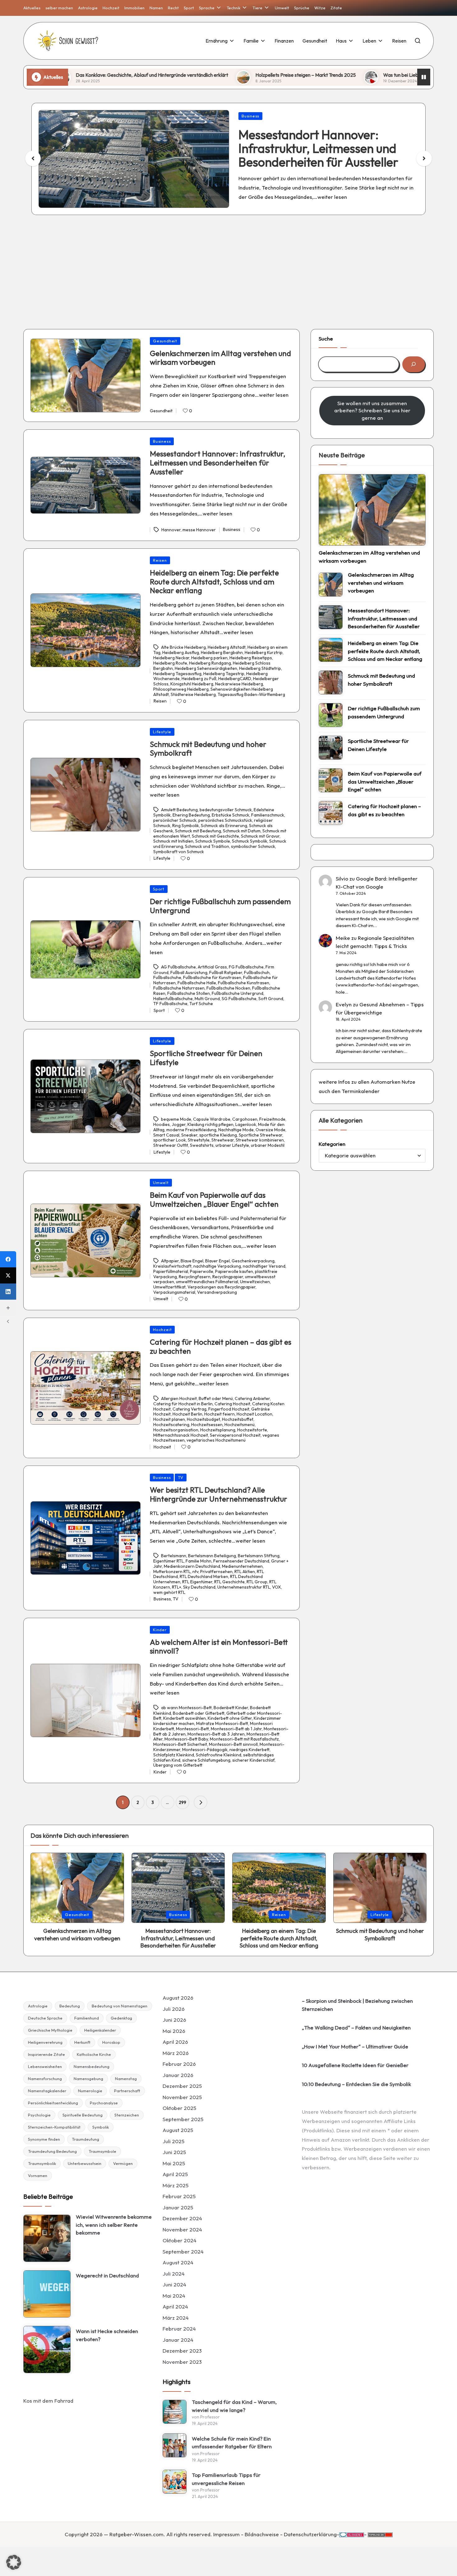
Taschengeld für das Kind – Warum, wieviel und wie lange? (234, 2406)
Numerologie (90, 2091)
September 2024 (183, 2251)
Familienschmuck (268, 815)
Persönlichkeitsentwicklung (53, 2103)
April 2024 (175, 2306)
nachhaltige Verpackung (217, 1266)
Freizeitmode (272, 1119)
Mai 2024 (174, 2296)
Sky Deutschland (199, 1587)
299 (182, 1802)
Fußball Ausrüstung (189, 972)
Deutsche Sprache (45, 2018)
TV (181, 1477)
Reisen (160, 560)
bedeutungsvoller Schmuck (226, 810)
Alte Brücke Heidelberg (183, 647)
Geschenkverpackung (253, 1261)
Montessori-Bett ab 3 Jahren (216, 1734)
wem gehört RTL (169, 1592)
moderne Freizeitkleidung (191, 1130)
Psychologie (39, 2115)
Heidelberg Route (170, 663)
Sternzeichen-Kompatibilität (54, 2127)
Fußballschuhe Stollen (189, 993)
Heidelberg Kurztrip (264, 652)
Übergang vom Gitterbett (178, 1765)
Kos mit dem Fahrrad (48, 2401)
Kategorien (332, 1144)
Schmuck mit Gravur (260, 836)
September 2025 (183, 2119)
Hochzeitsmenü (240, 1425)
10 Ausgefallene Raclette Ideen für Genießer (355, 2065)
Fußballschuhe (167, 977)
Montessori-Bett (192, 1729)
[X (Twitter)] (8, 1275)
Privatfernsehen (216, 1572)
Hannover (171, 530)
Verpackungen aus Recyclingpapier (222, 1287)
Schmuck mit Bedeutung (198, 831)
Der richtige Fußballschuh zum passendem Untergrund (220, 906)
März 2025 (175, 2185)
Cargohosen (245, 1119)
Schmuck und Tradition (207, 846)
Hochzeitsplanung (218, 1430)
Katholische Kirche (94, 2054)
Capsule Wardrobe (212, 1119)
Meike (343, 938)
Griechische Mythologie (50, 2030)
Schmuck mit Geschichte (215, 836)
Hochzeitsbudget (203, 1419)
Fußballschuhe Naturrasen (179, 988)
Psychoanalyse (104, 2103)
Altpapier (170, 1261)
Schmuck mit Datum (242, 831)
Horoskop (111, 2042)
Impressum (226, 2534)
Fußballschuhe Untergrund (238, 993)
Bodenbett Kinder (231, 1708)
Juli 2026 (174, 2009)
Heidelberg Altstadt (227, 647)
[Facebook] (8, 1259)
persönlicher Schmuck (175, 820)
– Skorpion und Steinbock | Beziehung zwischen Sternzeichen (357, 2005)
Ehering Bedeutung (191, 815)
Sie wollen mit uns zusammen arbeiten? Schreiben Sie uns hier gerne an (372, 411)
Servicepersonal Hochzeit (235, 1435)
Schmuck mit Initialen (173, 841)
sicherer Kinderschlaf (253, 1760)
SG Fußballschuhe (239, 999)
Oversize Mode (270, 1130)
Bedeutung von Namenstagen (120, 2006)
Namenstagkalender (47, 2091)
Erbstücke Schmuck (231, 815)
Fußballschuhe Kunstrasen (244, 983)
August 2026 (178, 1998)
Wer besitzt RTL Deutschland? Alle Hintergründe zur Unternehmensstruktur (219, 1494)
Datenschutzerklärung (310, 2534)
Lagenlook (246, 1124)
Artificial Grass (212, 967)
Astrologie (38, 2006)
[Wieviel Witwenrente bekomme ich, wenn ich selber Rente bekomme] (47, 2238)
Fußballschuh (257, 972)
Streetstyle (199, 1140)
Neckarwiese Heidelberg (239, 684)
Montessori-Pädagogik (205, 1750)
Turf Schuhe (201, 1004)
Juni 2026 (174, 2020)
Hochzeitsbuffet (238, 1419)
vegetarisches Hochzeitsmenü (216, 1440)
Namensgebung (88, 2079)
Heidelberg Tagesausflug (177, 674)
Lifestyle (162, 732)
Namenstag (126, 2079)
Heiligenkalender (100, 2030)
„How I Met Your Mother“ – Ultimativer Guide (355, 2046)
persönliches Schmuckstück (225, 820)
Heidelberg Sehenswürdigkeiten (206, 668)
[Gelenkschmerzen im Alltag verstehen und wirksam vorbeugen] (372, 510)
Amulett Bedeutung (179, 810)
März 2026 (176, 2053)
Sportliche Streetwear (261, 1135)
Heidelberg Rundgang (210, 663)
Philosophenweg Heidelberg (181, 689)
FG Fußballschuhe (246, 967)
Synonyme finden (44, 2139)
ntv (195, 1572)
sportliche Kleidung (218, 1135)
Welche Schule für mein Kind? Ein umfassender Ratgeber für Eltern (232, 2443)
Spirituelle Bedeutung (83, 2115)
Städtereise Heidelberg (193, 694)
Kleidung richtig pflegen (210, 1124)
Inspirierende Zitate (46, 2054)
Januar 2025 (178, 2207)
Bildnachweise (262, 2534)
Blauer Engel (217, 1261)
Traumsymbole (102, 2151)
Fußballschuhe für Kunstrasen (212, 977)
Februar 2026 (179, 2064)
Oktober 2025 (179, 2108)
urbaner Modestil (268, 1145)
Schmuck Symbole (213, 841)
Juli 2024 (174, 2274)
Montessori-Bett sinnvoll (233, 1744)
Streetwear (223, 1140)
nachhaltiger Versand (264, 1266)
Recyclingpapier (228, 1277)
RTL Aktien (245, 1572)
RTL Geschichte (229, 1582)
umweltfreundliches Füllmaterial (207, 1282)
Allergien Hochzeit (179, 1398)
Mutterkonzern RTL (172, 1572)
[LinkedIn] (8, 1292)
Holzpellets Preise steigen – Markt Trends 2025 (191, 75)
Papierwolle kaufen (234, 1271)
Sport (159, 889)
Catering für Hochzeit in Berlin (183, 1404)
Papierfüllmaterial (171, 1271)
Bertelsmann (174, 1556)
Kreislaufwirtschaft (172, 1266)
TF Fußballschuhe (170, 1004)
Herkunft (82, 2042)
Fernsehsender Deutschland (241, 1561)
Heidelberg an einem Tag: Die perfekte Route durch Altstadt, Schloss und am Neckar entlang (214, 582)
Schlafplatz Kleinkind (174, 1755)
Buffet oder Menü (216, 1398)
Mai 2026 (174, 2031)
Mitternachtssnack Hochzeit (181, 1435)
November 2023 (182, 2362)
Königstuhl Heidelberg (192, 684)
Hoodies (162, 1124)
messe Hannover (199, 530)
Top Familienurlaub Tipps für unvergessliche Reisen (226, 2479)
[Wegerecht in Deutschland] (47, 2294)
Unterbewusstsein (85, 2163)
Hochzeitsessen (207, 1425)
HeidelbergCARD (235, 679)
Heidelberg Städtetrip (260, 668)
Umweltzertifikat (169, 1287)
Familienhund (87, 2018)
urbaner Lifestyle (232, 1145)
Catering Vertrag (189, 1409)
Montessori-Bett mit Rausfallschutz (244, 1739)
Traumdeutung (85, 2139)
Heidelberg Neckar (171, 658)
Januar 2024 (178, 2340)
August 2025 (178, 2130)
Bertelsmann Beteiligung (212, 1556)
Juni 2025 (174, 2152)
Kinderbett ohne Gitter (230, 1718)
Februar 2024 (179, 2329)
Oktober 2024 (180, 2240)
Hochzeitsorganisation (176, 1430)
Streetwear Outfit (171, 1145)
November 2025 (182, 2097)
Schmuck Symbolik (250, 841)
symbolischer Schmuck (253, 846)
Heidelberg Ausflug (181, 652)
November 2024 (182, 2229)
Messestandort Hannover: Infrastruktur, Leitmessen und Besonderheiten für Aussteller (318, 148)
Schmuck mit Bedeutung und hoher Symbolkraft (208, 749)
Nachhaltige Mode (236, 1130)
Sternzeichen (127, 2115)
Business (250, 116)
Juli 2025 (173, 2141)
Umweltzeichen (255, 1282)
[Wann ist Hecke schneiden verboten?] (47, 2350)
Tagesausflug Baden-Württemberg (251, 694)
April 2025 (175, 2174)
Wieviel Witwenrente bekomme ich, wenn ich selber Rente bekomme (114, 2225)
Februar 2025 (179, 2196)
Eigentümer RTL (168, 1561)
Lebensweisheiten (45, 2066)
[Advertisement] (228, 267)
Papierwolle (202, 1271)
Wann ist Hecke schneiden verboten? (107, 2335)
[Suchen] (414, 364)
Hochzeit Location (254, 1414)
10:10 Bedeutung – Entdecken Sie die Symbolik (356, 2084)
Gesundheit (165, 341)
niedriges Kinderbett (249, 1750)
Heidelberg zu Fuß (199, 679)
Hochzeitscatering (171, 1425)
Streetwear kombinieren (260, 1140)
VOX (277, 1587)
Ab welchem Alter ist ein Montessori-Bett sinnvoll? (219, 1647)
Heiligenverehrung (45, 2042)
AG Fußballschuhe (178, 967)
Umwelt (161, 1183)
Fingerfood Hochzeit (229, 1409)
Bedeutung (70, 2006)
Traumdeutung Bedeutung (52, 2151)
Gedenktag (121, 2018)
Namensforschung (45, 2079)
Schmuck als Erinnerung (224, 826)
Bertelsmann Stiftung (259, 1556)
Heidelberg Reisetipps (251, 658)
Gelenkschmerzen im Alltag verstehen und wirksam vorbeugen (220, 358)
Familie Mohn (198, 1561)
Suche (326, 339)
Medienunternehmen (242, 1566)
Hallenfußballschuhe (173, 999)
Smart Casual (166, 1135)
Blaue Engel (192, 1261)
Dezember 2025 (182, 2086)
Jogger (179, 1124)
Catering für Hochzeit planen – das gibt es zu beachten (221, 1346)
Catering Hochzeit (232, 1404)
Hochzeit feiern (219, 1414)
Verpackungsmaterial (174, 1292)
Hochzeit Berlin (187, 1414)
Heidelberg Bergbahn (222, 652)
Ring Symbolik (186, 826)
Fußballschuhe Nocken (228, 988)
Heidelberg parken (209, 658)
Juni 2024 (174, 2284)
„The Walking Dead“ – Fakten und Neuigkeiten (356, 2027)
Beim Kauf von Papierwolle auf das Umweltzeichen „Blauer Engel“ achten (214, 1199)
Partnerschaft (127, 2091)
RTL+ (177, 1587)
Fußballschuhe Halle (197, 983)
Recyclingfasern (195, 1277)
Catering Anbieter (252, 1398)
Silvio (342, 878)
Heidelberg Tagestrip (224, 674)
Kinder (160, 1630)
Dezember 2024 (182, 2218)
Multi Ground (207, 999)
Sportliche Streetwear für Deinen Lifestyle (206, 1058)
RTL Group (257, 1582)
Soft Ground (271, 999)
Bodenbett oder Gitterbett (199, 1713)
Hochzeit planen (169, 1419)
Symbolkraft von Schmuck (179, 852)
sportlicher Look (170, 1140)
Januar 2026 (178, 2075)
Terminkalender (361, 1091)
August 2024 (178, 2262)
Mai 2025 (174, 2163)
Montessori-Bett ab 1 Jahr (236, 1729)
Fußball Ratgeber (226, 972)
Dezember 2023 (182, 2351)
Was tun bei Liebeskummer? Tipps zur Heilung (317, 75)
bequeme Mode (176, 1119)
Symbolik (101, 2127)
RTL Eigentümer (197, 1582)
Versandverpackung (217, 1292)
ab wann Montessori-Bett (186, 1708)
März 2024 (176, 2318)
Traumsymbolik (42, 2163)
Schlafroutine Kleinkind (219, 1755)
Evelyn (344, 1004)
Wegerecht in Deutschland (107, 2275)
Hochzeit (162, 1329)
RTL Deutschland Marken (204, 1576)
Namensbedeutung (92, 2066)
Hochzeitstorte (252, 1430)
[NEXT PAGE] (201, 1802)
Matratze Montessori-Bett (222, 1723)
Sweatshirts (202, 1145)
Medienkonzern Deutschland (192, 1566)
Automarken (385, 1082)
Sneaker (189, 1135)
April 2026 (175, 2042)
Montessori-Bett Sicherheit (180, 1744)
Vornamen (38, 2176)
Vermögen (123, 2163)
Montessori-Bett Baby (186, 1739)
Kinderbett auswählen (185, 1718)
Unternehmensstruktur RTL (244, 1587)
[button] (424, 158)
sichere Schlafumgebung (206, 1760)
